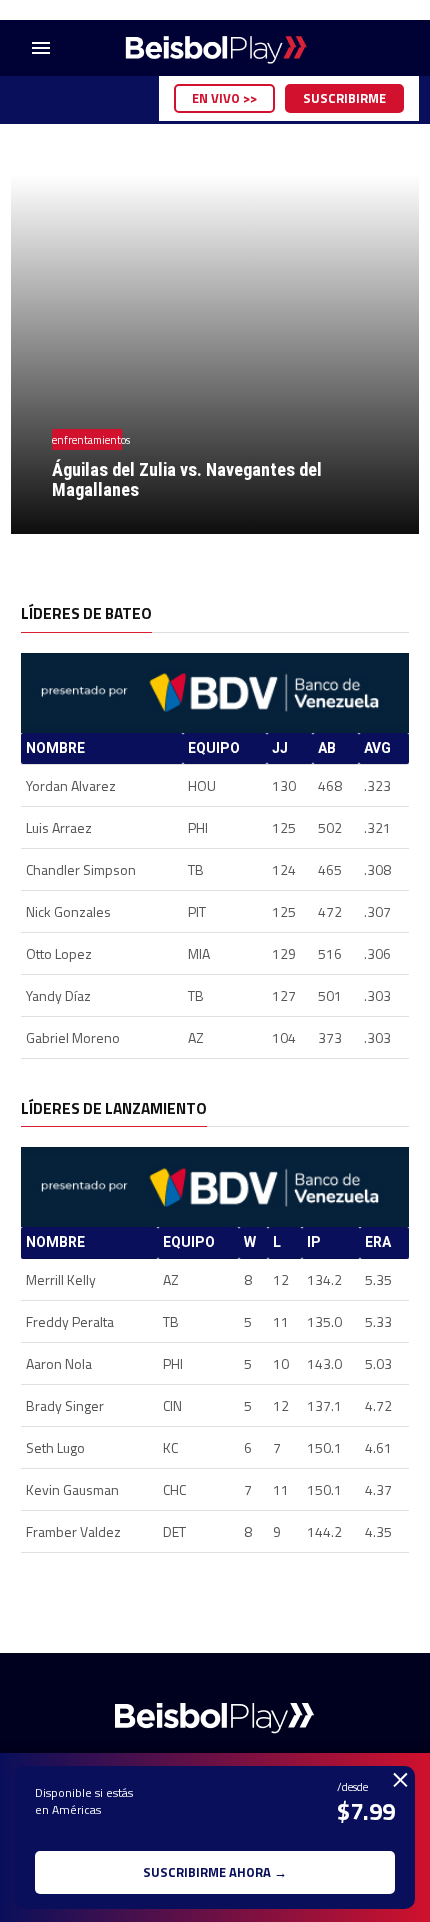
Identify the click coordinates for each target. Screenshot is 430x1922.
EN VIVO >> (224, 98)
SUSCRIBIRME (344, 98)
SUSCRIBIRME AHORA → (215, 1872)
